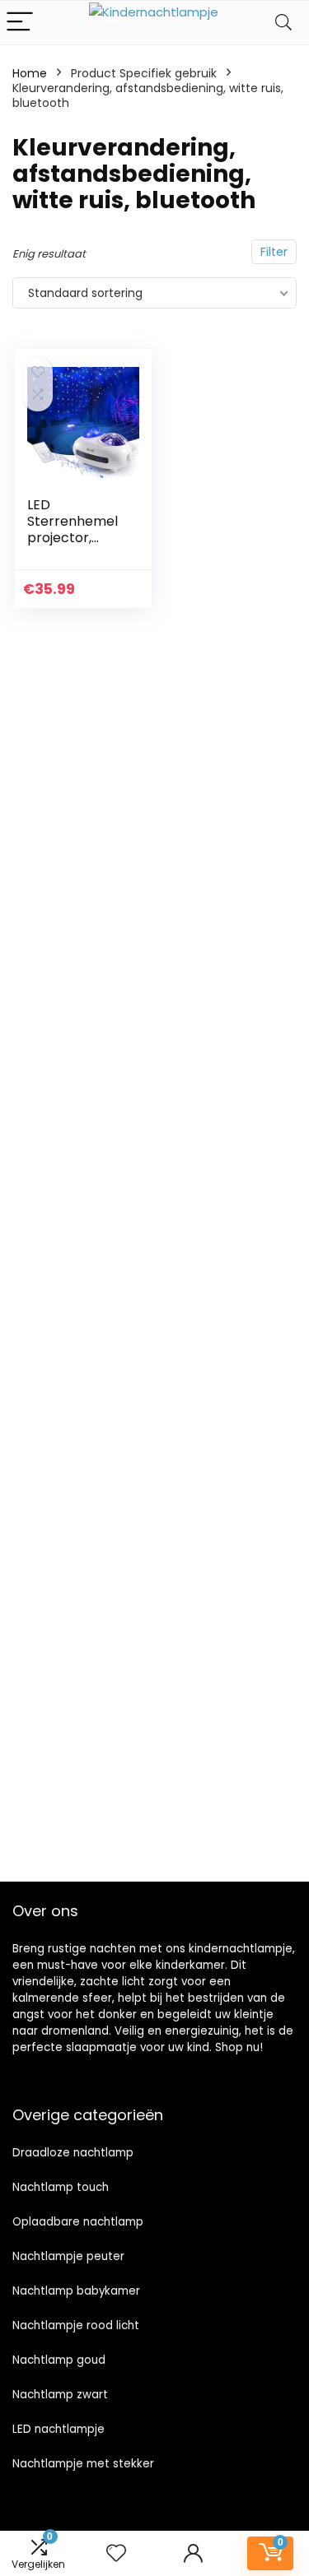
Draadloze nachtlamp (73, 2153)
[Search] (283, 23)
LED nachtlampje (59, 2429)
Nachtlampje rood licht (76, 2325)
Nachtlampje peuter (68, 2256)
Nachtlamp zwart (60, 2395)
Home (30, 73)
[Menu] (20, 23)
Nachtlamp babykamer (76, 2291)
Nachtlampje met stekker (83, 2464)
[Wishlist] (116, 2553)
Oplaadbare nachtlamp (78, 2222)
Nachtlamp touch (61, 2187)
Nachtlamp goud (59, 2360)
